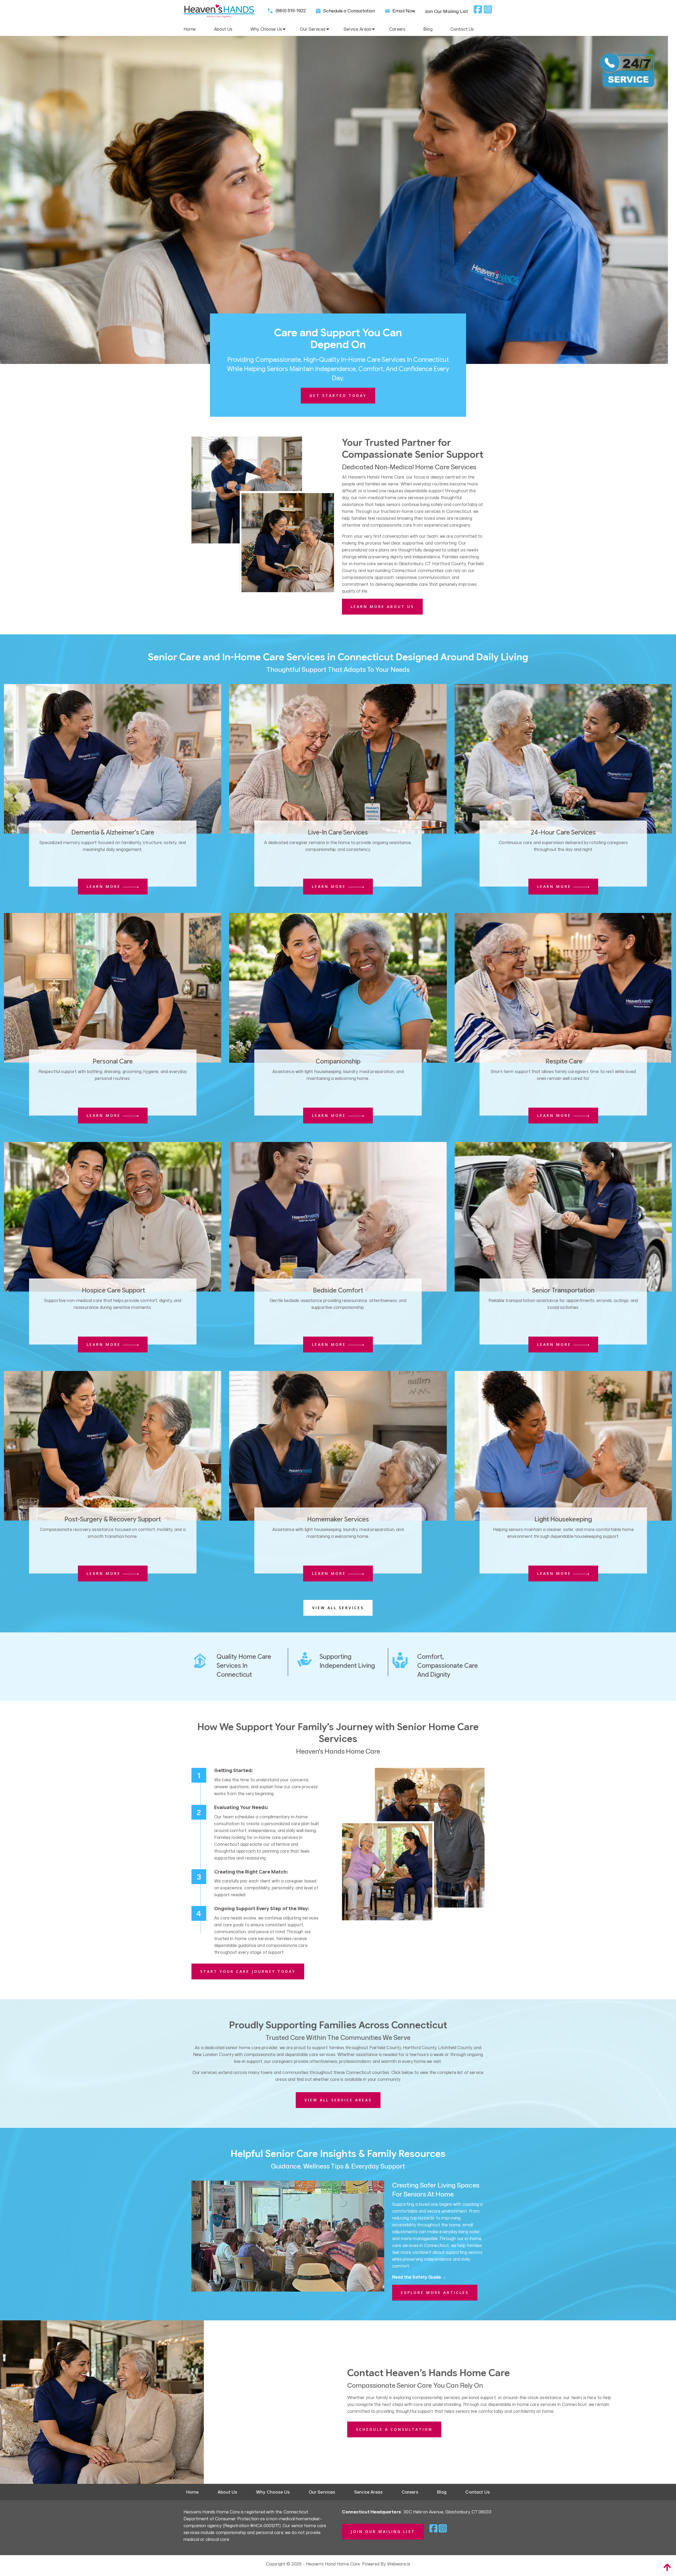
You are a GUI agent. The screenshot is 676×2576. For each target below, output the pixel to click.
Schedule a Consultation (349, 11)
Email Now (403, 11)
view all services (338, 1608)
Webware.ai (399, 2564)
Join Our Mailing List (446, 11)
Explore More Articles (435, 2292)
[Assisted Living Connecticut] (563, 758)
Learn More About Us (382, 606)
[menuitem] (199, 29)
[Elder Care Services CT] (263, 515)
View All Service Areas (338, 2100)
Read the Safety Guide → (419, 2277)
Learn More (105, 886)
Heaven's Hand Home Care (333, 2564)
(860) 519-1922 (290, 10)
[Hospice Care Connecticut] (338, 758)
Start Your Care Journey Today (248, 1971)
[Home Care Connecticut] (413, 1844)
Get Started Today (338, 395)
